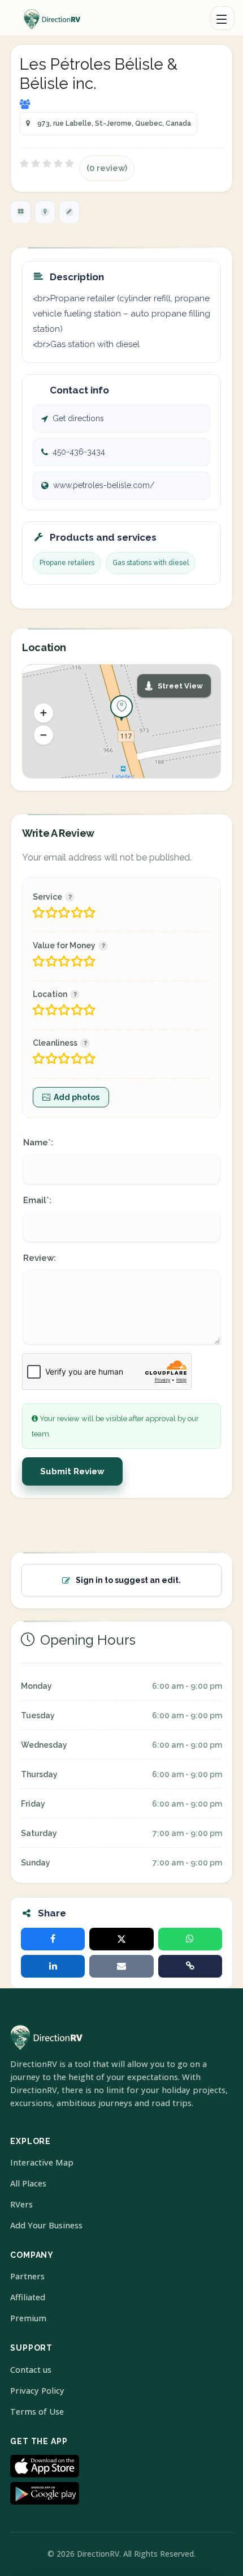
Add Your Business (46, 2225)
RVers (21, 2204)
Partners (27, 2276)
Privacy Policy (37, 2391)
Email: (37, 1200)
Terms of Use (37, 2412)
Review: (40, 1258)
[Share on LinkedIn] (53, 1966)
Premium (28, 2318)
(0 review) (107, 168)
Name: (38, 1142)
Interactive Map (42, 2162)
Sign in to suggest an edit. (128, 1580)
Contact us (31, 2370)
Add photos (77, 1097)
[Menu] (223, 18)
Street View (180, 686)
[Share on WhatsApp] (190, 1939)
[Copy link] (190, 1966)
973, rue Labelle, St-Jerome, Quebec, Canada (114, 123)
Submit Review (72, 1471)
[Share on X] (121, 1939)
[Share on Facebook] (53, 1939)
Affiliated (28, 2297)
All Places (28, 2183)
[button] (44, 713)
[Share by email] (121, 1966)
